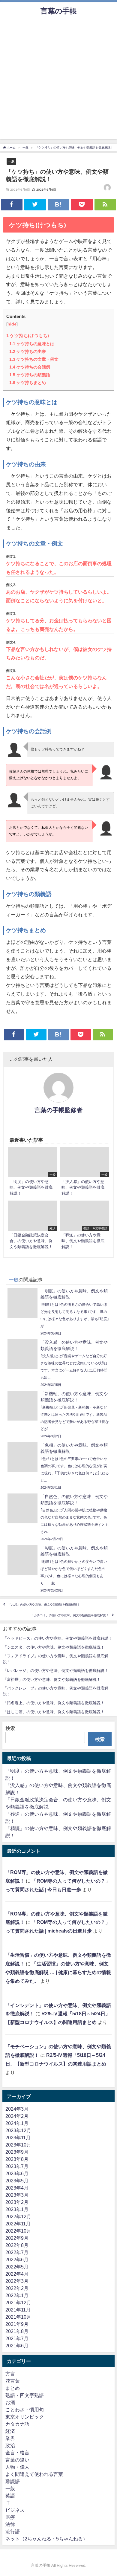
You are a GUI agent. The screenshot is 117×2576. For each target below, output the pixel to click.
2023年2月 (17, 2202)
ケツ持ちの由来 (28, 351)
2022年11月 (18, 2224)
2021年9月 (17, 2324)
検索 (10, 1728)
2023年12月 (18, 2130)
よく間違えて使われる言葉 (34, 2474)
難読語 (13, 2481)
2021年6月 (17, 2346)
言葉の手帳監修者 (58, 1110)
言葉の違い (17, 2460)
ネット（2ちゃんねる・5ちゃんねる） (46, 2539)
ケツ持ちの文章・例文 (34, 359)
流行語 (13, 2531)
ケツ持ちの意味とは (32, 344)
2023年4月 (17, 2188)
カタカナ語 (17, 2424)
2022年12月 (18, 2216)
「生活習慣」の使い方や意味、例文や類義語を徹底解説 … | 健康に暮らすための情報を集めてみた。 (58, 1972)
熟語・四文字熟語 (25, 2395)
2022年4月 (17, 2274)
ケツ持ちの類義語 (30, 375)
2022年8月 (17, 2245)
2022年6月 (17, 2259)
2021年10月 (18, 2317)
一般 (11, 161)
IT (7, 2503)
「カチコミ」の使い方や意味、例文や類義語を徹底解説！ (70, 1615)
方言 (10, 2374)
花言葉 (13, 2381)
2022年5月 (17, 2267)
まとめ (13, 2388)
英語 (10, 2496)
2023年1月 (17, 2209)
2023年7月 (17, 2166)
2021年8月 (17, 2331)
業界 (10, 2438)
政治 (10, 2445)
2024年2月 (17, 2116)
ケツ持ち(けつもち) (28, 335)
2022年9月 (17, 2238)
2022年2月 (17, 2288)
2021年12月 (18, 2303)
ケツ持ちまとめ (28, 383)
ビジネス (15, 2510)
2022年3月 (17, 2281)
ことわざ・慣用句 (25, 2410)
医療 (10, 2517)
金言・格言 (17, 2453)
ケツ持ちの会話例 (30, 367)
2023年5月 (17, 2181)
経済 (10, 2431)
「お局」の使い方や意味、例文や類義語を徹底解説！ (44, 1605)
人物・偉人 (17, 2467)
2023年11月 (18, 2138)
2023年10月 (18, 2145)
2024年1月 (17, 2123)
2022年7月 (17, 2252)
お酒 (10, 2402)
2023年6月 (17, 2173)
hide (12, 324)
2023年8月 (17, 2159)
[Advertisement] (58, 81)
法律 (10, 2524)
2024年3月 (17, 2109)
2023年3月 (17, 2195)
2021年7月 (17, 2338)
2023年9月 (17, 2152)
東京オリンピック (25, 2417)
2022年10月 (18, 2231)
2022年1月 (17, 2295)
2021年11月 (18, 2310)
